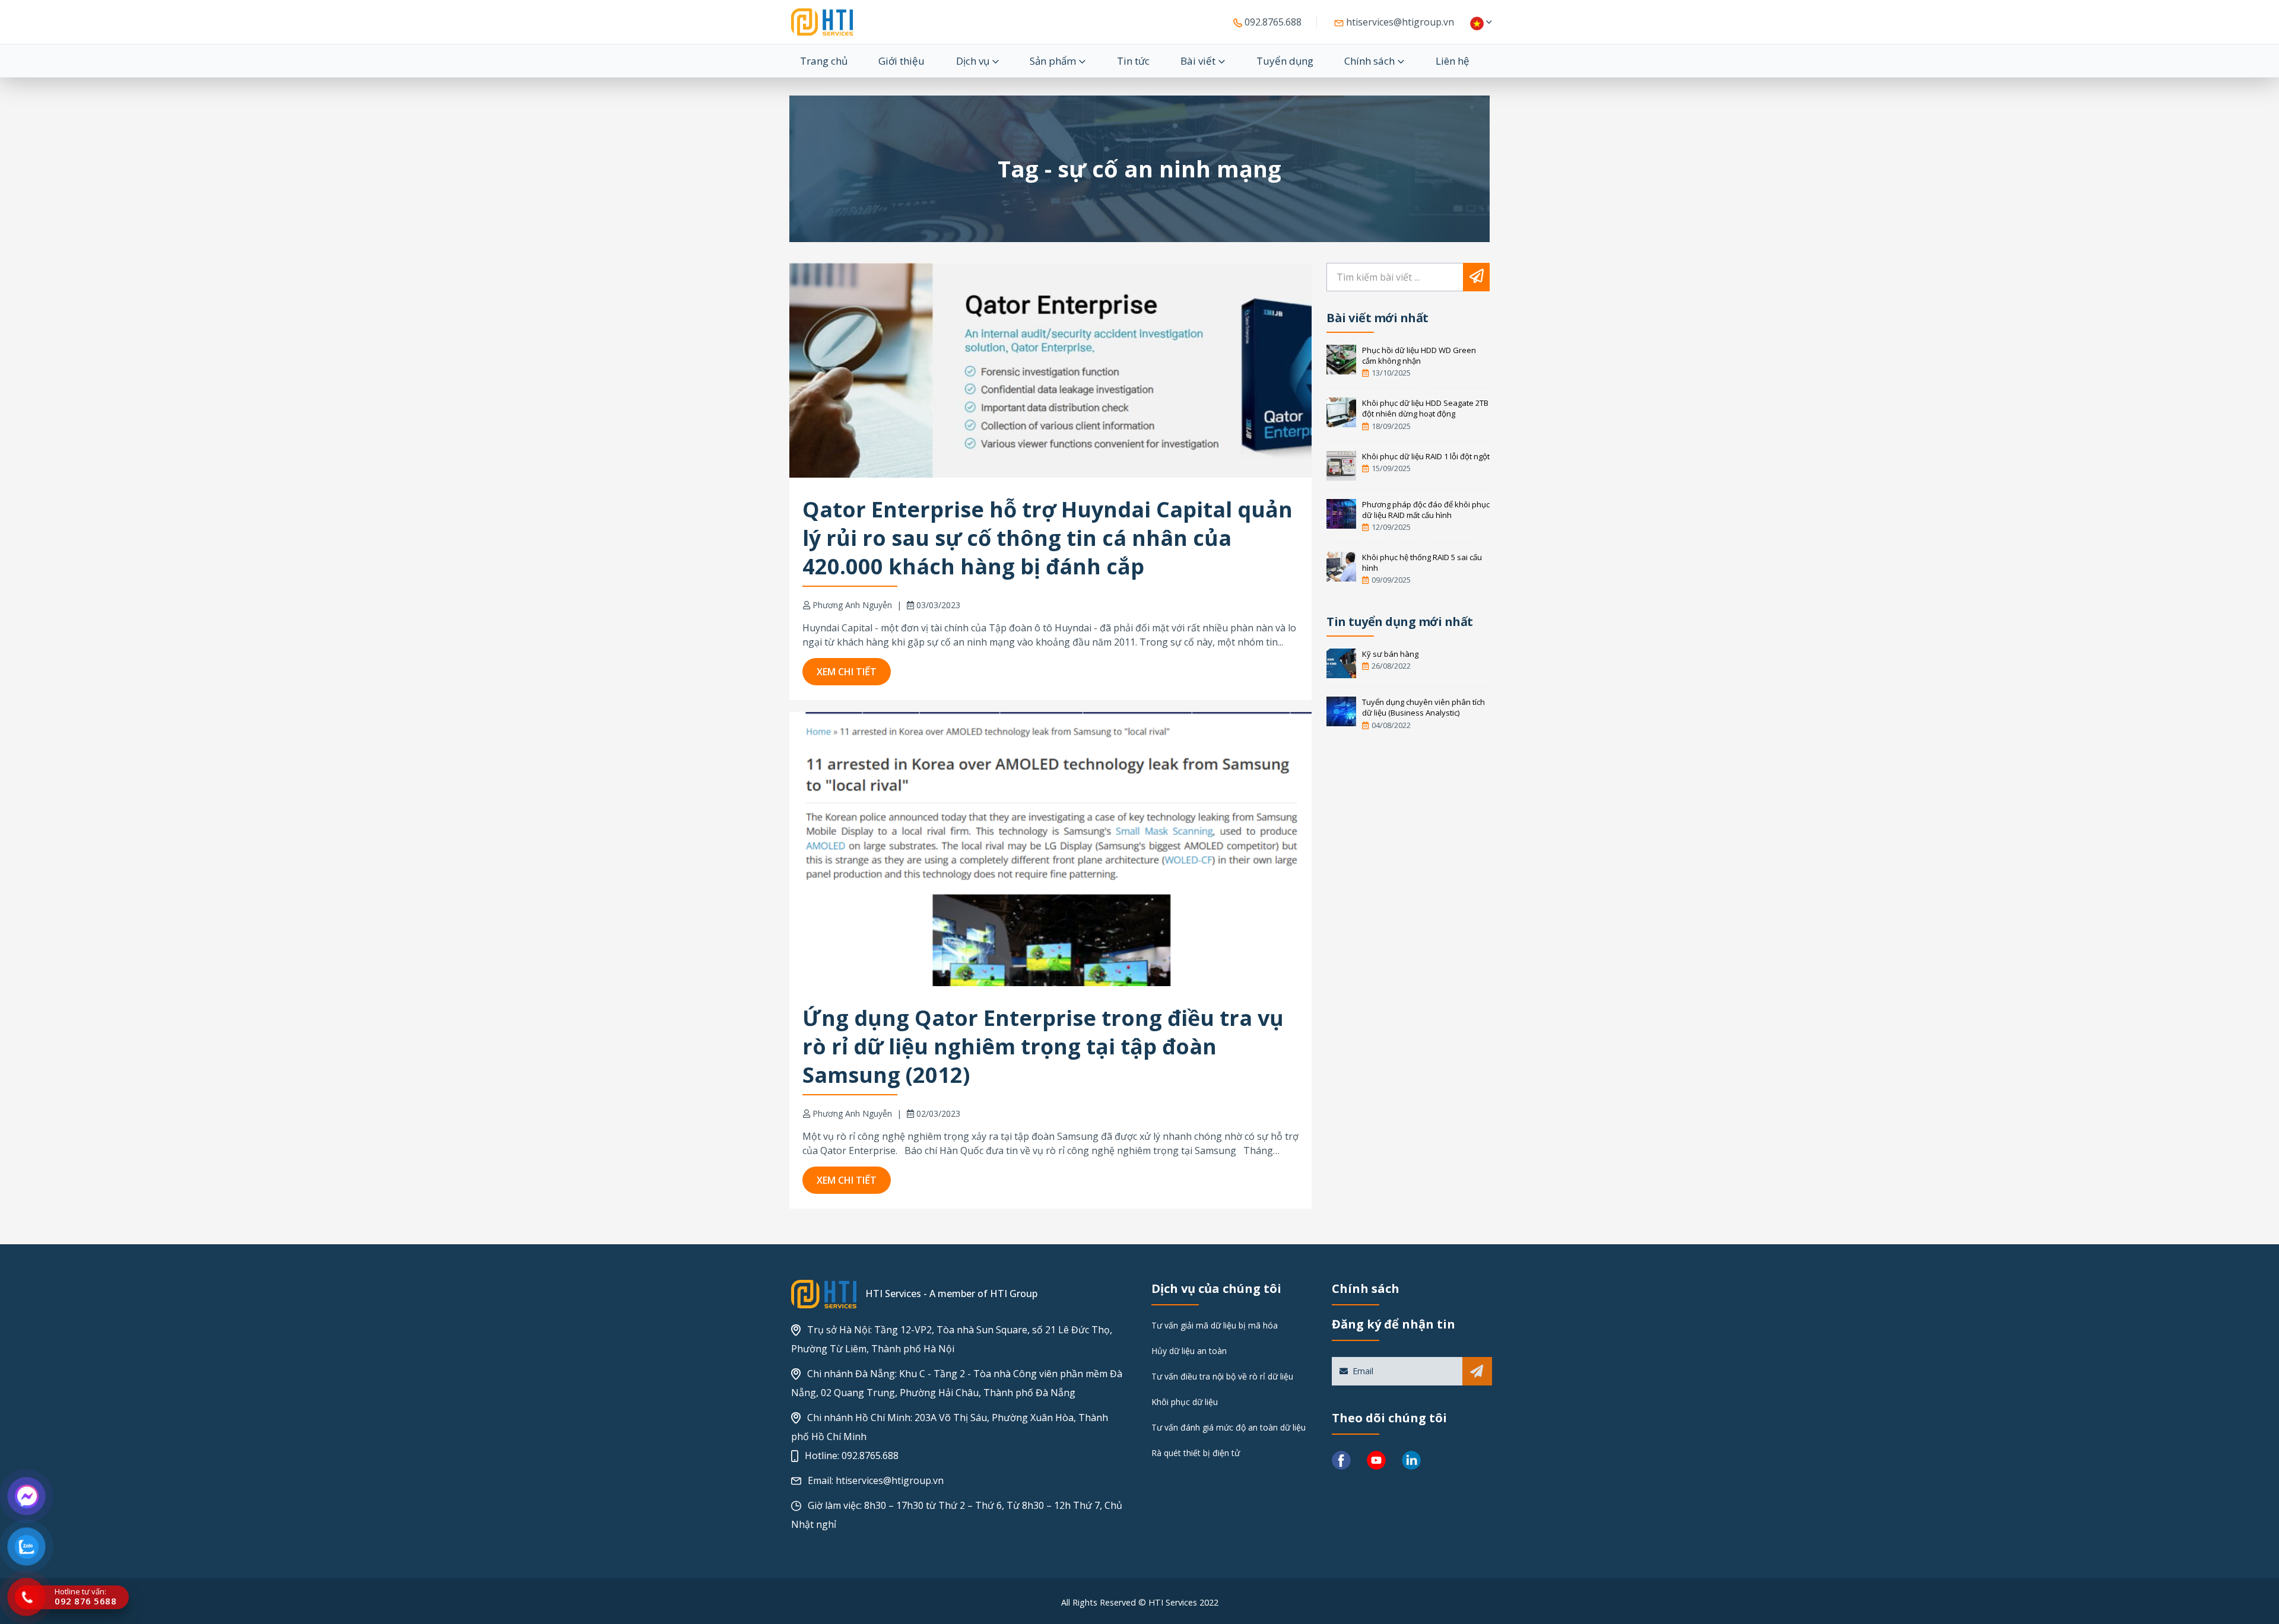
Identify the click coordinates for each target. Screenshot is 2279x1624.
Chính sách (1369, 61)
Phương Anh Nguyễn (852, 605)
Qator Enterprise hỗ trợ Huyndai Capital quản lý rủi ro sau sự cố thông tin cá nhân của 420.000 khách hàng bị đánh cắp (1048, 538)
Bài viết (1198, 61)
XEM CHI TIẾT (847, 672)
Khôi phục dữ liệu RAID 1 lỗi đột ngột (1426, 456)
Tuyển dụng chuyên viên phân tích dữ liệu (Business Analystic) (1423, 707)
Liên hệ (1453, 61)
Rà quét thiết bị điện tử (1196, 1453)
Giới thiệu (902, 61)
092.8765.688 (1272, 22)
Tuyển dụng (1285, 61)
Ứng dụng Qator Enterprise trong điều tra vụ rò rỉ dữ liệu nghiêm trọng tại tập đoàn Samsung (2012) (1043, 1046)
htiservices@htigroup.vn (1399, 22)
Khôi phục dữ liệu (1185, 1402)
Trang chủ (824, 61)
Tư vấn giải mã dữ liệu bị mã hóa (1215, 1325)
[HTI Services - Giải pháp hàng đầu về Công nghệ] (822, 22)
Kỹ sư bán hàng (1390, 654)
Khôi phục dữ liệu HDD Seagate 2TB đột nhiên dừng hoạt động (1425, 408)
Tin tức (1133, 61)
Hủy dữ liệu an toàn (1189, 1351)
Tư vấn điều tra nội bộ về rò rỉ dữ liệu (1222, 1376)
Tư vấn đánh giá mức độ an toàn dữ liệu (1229, 1427)
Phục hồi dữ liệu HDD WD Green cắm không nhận (1419, 355)
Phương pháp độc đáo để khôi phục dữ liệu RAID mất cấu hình (1426, 510)
